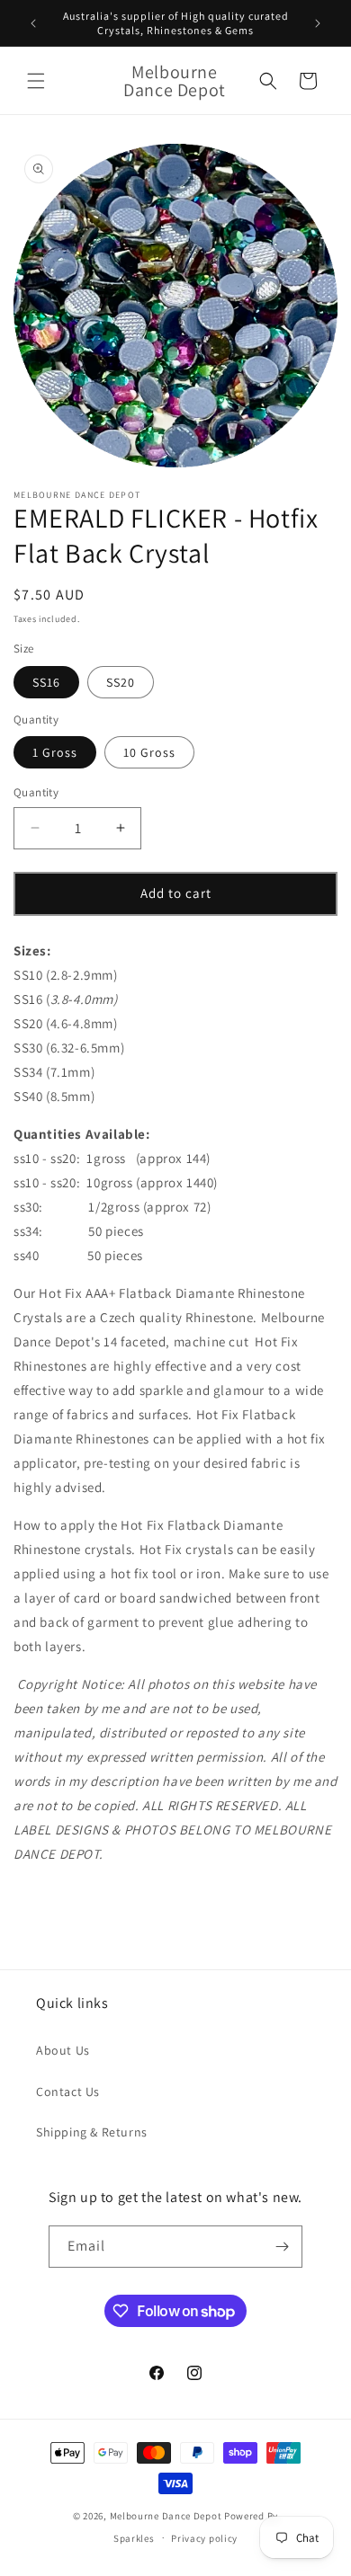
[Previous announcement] (33, 23)
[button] (36, 81)
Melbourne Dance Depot (166, 2516)
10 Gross (149, 752)
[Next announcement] (318, 23)
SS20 (121, 682)
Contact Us (68, 2092)
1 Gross (55, 752)
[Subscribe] (282, 2247)
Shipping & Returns (92, 2132)
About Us (63, 2050)
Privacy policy (204, 2538)
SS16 (46, 682)
